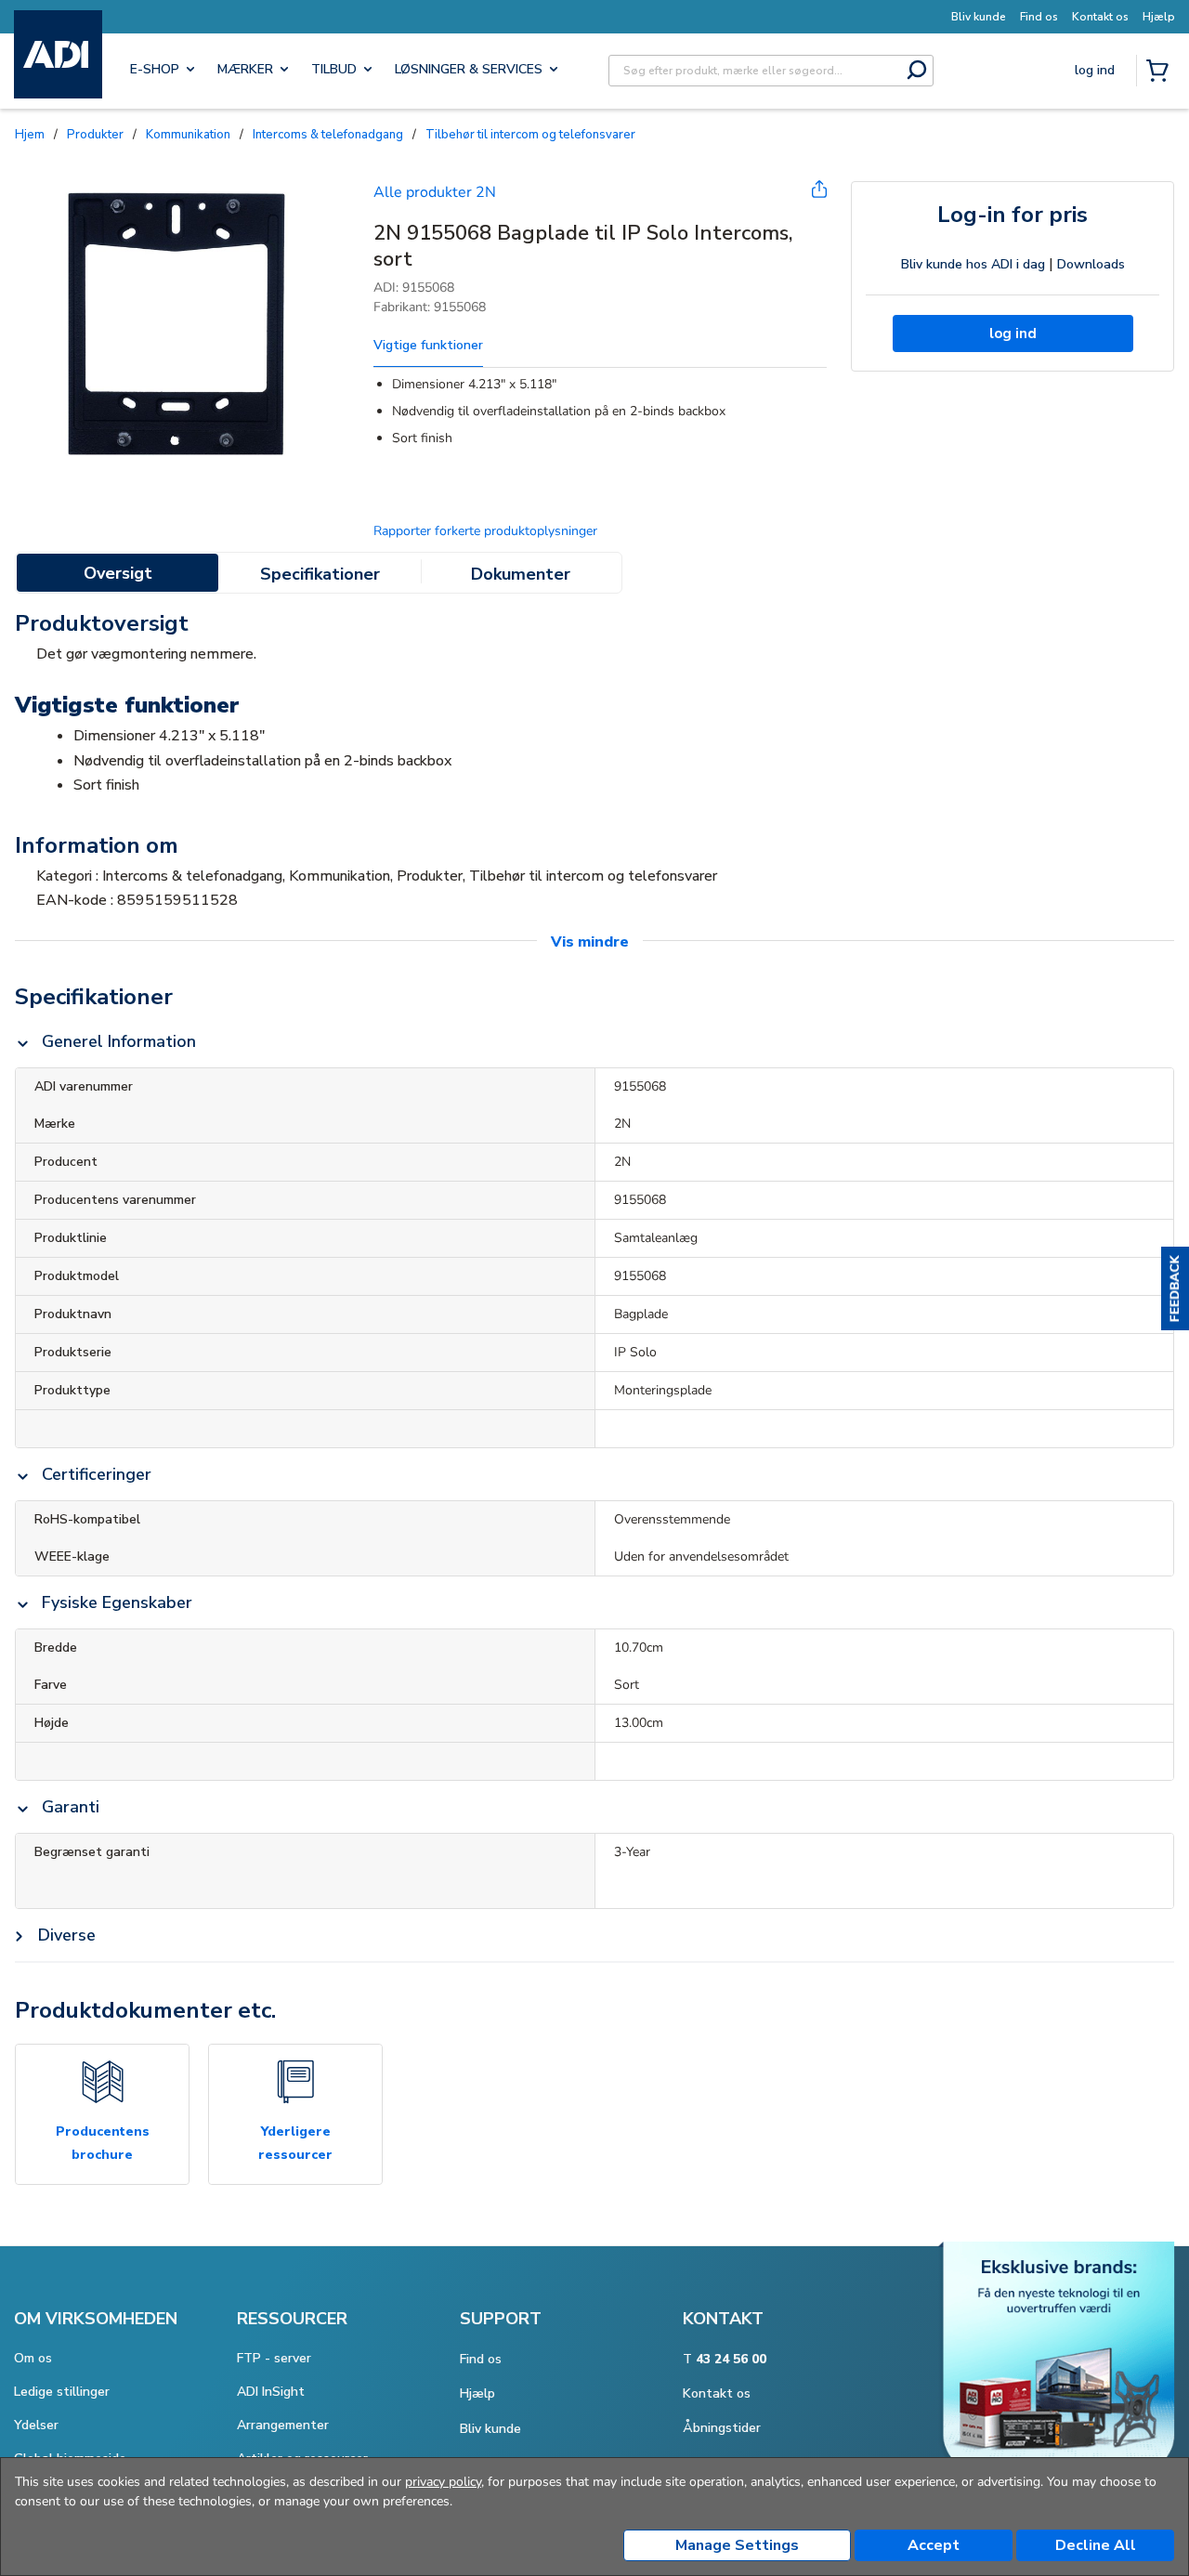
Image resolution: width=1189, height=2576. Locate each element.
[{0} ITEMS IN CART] (1161, 72)
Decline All (1096, 2545)
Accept (934, 2545)
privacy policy (443, 2482)
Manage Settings (737, 2545)
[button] (1175, 1288)
